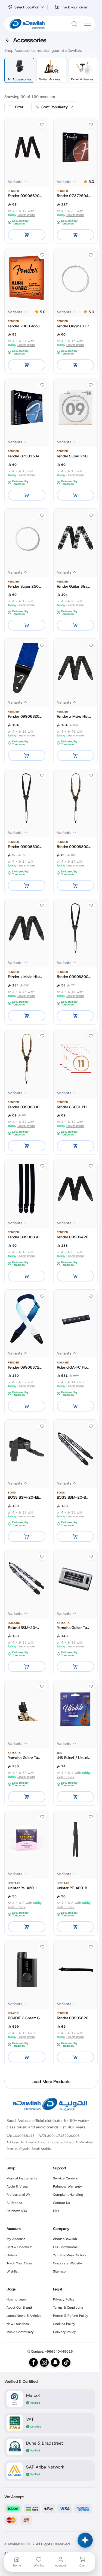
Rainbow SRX (17, 2211)
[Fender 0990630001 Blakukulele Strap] (27, 798)
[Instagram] (44, 2362)
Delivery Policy (64, 2332)
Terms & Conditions (68, 2308)
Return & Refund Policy (71, 2316)
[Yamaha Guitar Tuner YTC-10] (27, 1709)
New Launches (18, 2324)
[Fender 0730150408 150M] (27, 408)
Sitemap (59, 2271)
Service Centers (65, 2178)
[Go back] (8, 40)
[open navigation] (87, 24)
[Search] (74, 24)
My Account (16, 2239)
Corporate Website (67, 2263)
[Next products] (90, 70)
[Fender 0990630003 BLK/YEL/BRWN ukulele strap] (76, 798)
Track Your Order (20, 2263)
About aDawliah (65, 2239)
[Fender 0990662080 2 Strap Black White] (76, 1970)
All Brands (14, 2203)
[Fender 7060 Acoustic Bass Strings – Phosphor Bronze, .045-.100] (27, 278)
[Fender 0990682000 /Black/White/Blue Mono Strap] (27, 668)
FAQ (56, 2211)
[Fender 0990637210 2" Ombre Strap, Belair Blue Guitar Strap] (27, 1319)
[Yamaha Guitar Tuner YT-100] (76, 1579)
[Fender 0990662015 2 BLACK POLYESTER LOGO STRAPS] (27, 147)
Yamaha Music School (70, 2255)
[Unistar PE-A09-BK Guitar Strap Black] (76, 1840)
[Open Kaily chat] (85, 2540)
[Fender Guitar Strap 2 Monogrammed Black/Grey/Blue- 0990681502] (76, 538)
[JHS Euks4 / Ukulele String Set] (76, 1709)
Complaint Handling (68, 2195)
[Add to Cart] (27, 235)
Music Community (20, 2332)
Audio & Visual (18, 2186)
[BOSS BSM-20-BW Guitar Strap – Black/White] (76, 1449)
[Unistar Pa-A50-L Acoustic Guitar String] (27, 1840)
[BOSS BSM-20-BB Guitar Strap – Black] (27, 1449)
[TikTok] (66, 2362)
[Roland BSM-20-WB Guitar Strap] (27, 1579)
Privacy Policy (64, 2299)
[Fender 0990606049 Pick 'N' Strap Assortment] (27, 1189)
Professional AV (18, 2195)
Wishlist (13, 2271)
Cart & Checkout (19, 2247)
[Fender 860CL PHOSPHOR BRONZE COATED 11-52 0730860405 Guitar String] (76, 1059)
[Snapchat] (55, 2362)
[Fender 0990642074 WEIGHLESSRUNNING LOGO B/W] (76, 1189)
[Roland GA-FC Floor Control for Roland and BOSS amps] (76, 1319)
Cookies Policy (64, 2324)
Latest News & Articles (24, 2316)
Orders (12, 2255)
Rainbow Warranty (67, 2186)
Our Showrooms (65, 2247)
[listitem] (19, 70)
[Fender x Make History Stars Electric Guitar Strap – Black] (76, 668)
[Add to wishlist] (42, 125)
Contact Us (61, 2203)
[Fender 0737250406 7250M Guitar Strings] (76, 147)
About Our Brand (19, 2308)
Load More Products (51, 2082)
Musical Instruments (22, 2178)
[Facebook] (33, 2362)
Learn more (26, 215)
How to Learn (17, 2299)
